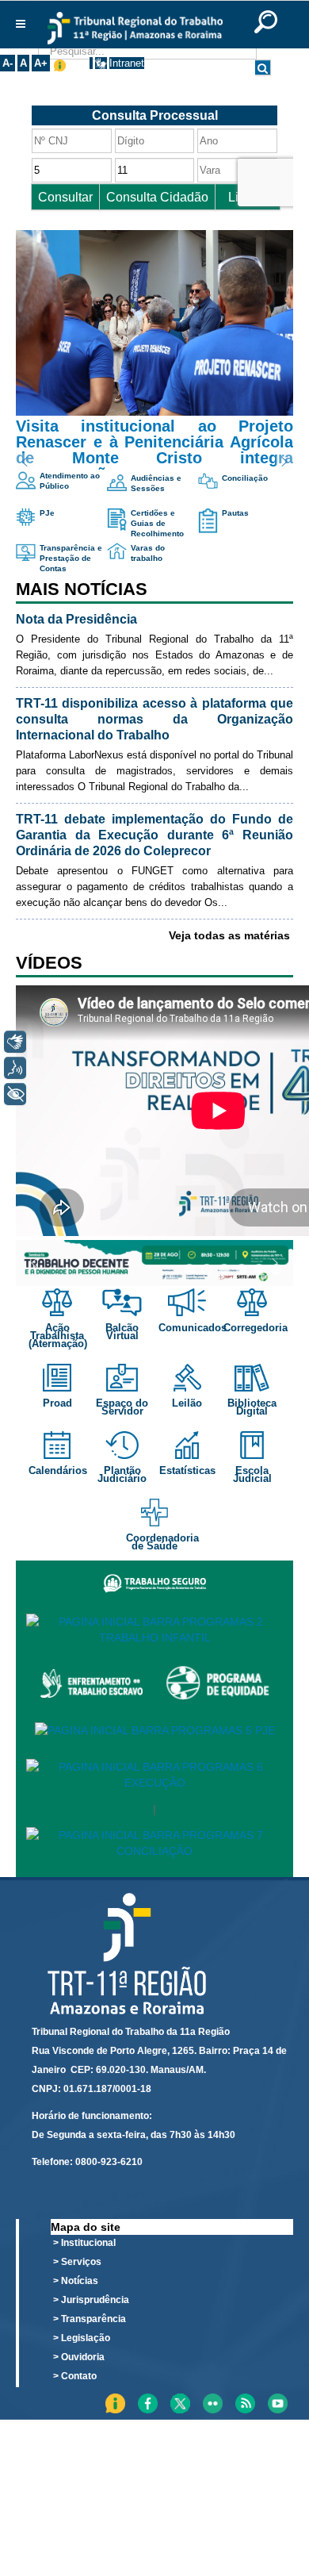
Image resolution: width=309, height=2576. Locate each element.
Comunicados (194, 1328)
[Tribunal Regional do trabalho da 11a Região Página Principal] (135, 28)
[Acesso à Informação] (91, 63)
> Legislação (82, 2338)
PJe (47, 513)
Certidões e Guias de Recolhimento (157, 523)
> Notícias (76, 2281)
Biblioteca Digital (252, 1407)
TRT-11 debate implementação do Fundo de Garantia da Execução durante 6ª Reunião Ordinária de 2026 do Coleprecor (154, 835)
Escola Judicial (252, 1474)
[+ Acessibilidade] (15, 1094)
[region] (154, 1263)
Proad (57, 1403)
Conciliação (245, 478)
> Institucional (84, 2243)
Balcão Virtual (122, 1332)
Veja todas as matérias (229, 935)
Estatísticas (187, 1470)
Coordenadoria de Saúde (162, 1542)
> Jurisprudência (91, 2300)
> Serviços (77, 2262)
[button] (154, 350)
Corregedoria (257, 1328)
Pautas (235, 513)
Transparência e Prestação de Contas (71, 558)
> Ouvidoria (79, 2357)
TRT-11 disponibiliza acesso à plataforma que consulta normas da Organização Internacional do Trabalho (154, 719)
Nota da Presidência (76, 619)
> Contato (75, 2376)
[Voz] (15, 1068)
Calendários (58, 1470)
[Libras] (15, 1042)
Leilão (187, 1403)
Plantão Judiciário (122, 1474)
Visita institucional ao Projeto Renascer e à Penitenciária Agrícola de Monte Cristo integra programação (154, 450)
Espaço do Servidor (122, 1407)
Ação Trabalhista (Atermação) (58, 1336)
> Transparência (90, 2319)
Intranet (127, 63)
